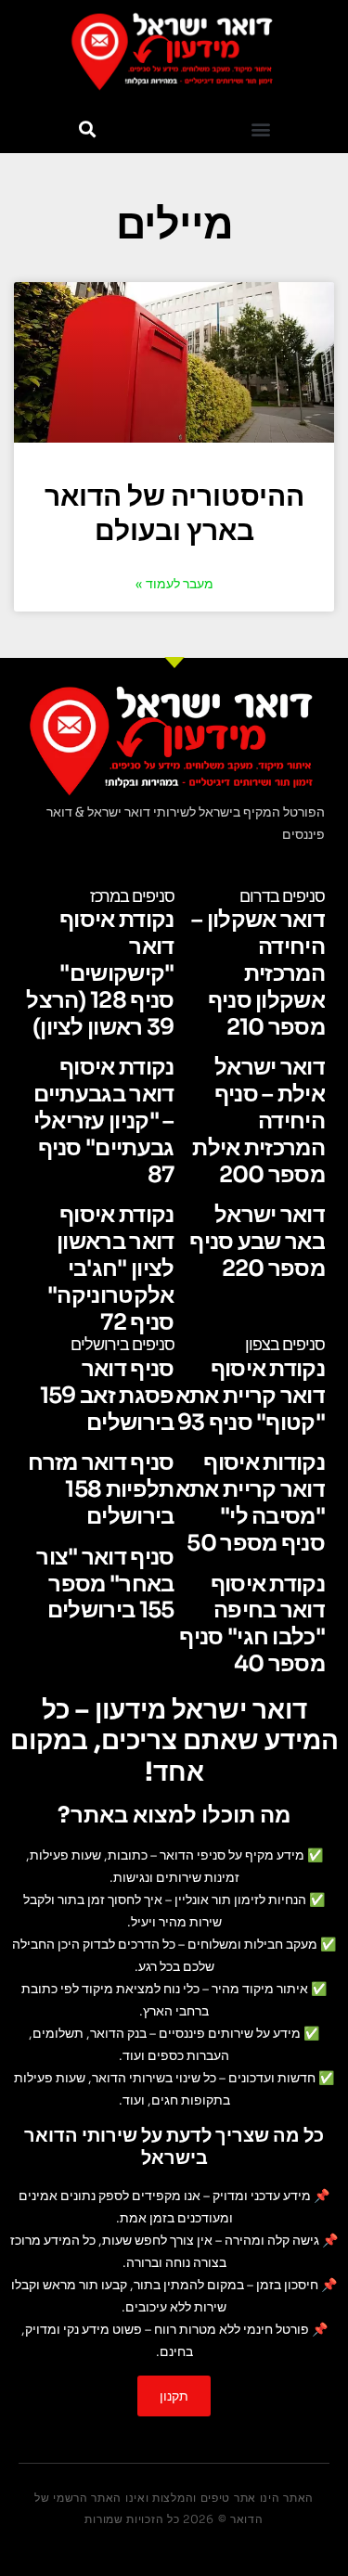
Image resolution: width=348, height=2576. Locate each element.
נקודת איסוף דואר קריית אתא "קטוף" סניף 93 (250, 1396)
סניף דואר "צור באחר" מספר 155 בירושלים (105, 1584)
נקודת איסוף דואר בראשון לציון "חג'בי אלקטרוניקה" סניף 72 (110, 1268)
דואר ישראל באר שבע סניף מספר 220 (257, 1242)
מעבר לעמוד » (174, 584)
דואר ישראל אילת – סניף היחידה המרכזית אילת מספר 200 (258, 1121)
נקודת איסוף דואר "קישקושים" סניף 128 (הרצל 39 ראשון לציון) (100, 973)
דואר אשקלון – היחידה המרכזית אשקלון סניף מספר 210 (258, 973)
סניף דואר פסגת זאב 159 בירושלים (107, 1396)
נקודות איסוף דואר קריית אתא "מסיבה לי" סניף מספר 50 (250, 1502)
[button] (261, 129)
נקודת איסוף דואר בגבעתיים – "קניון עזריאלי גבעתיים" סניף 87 (104, 1121)
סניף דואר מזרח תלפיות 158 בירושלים (101, 1489)
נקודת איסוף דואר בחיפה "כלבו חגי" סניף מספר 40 (252, 1624)
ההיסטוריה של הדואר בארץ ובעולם (174, 514)
